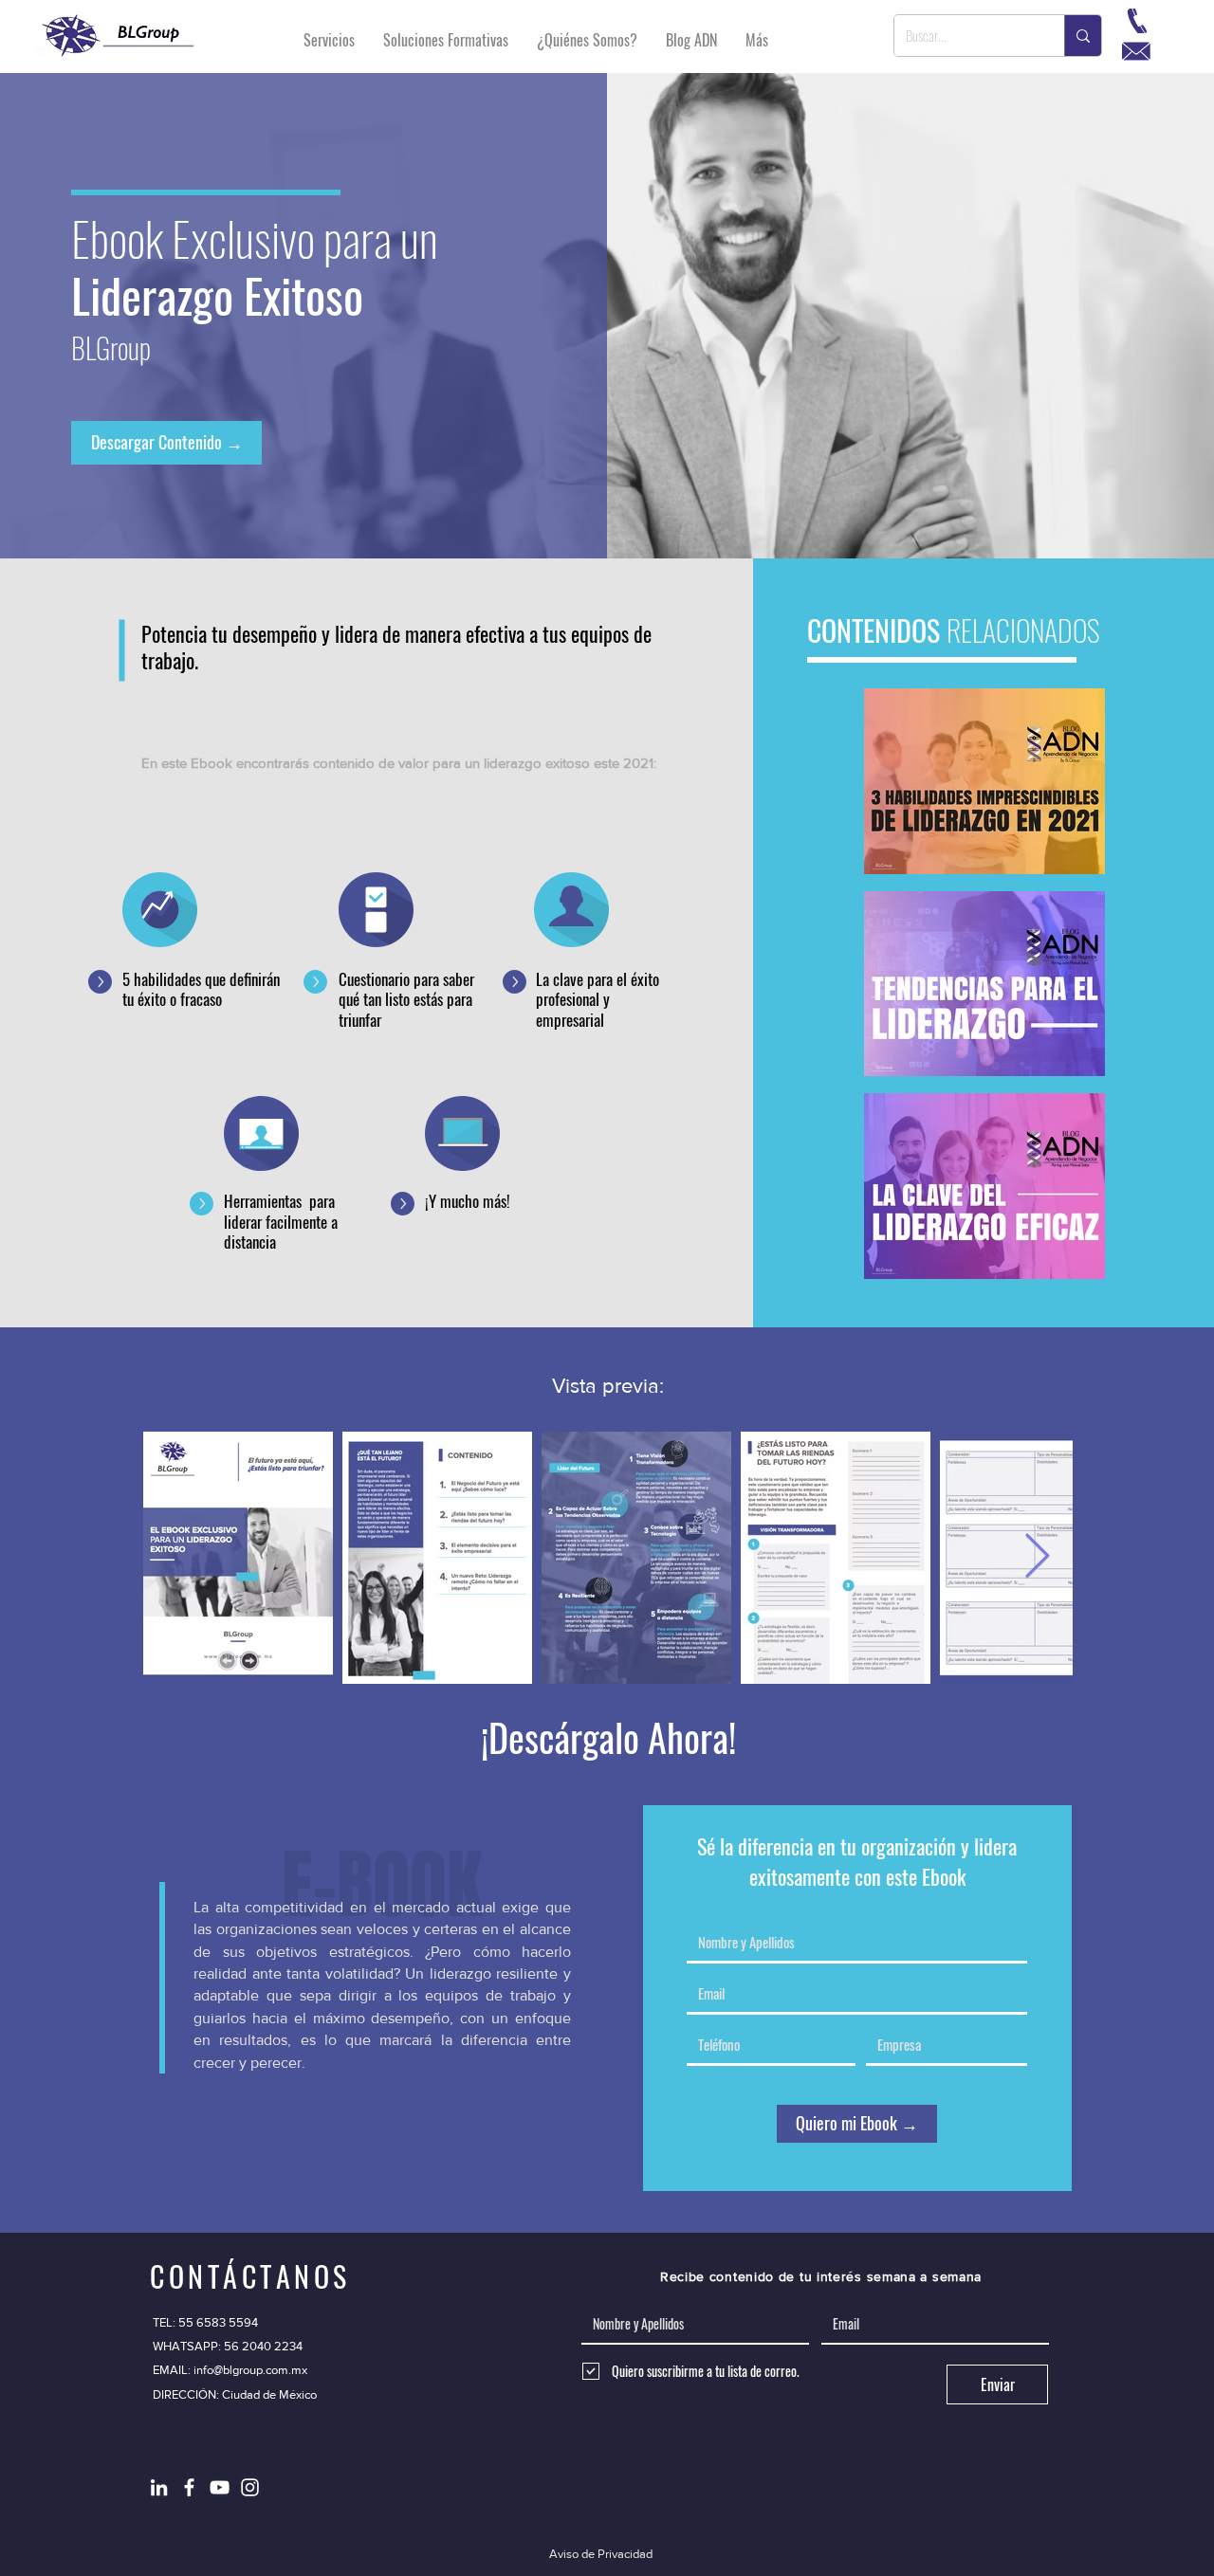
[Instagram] (250, 2487)
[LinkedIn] (159, 2487)
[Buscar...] (1083, 36)
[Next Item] (1037, 1557)
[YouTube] (220, 2487)
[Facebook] (189, 2487)
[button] (235, 2395)
